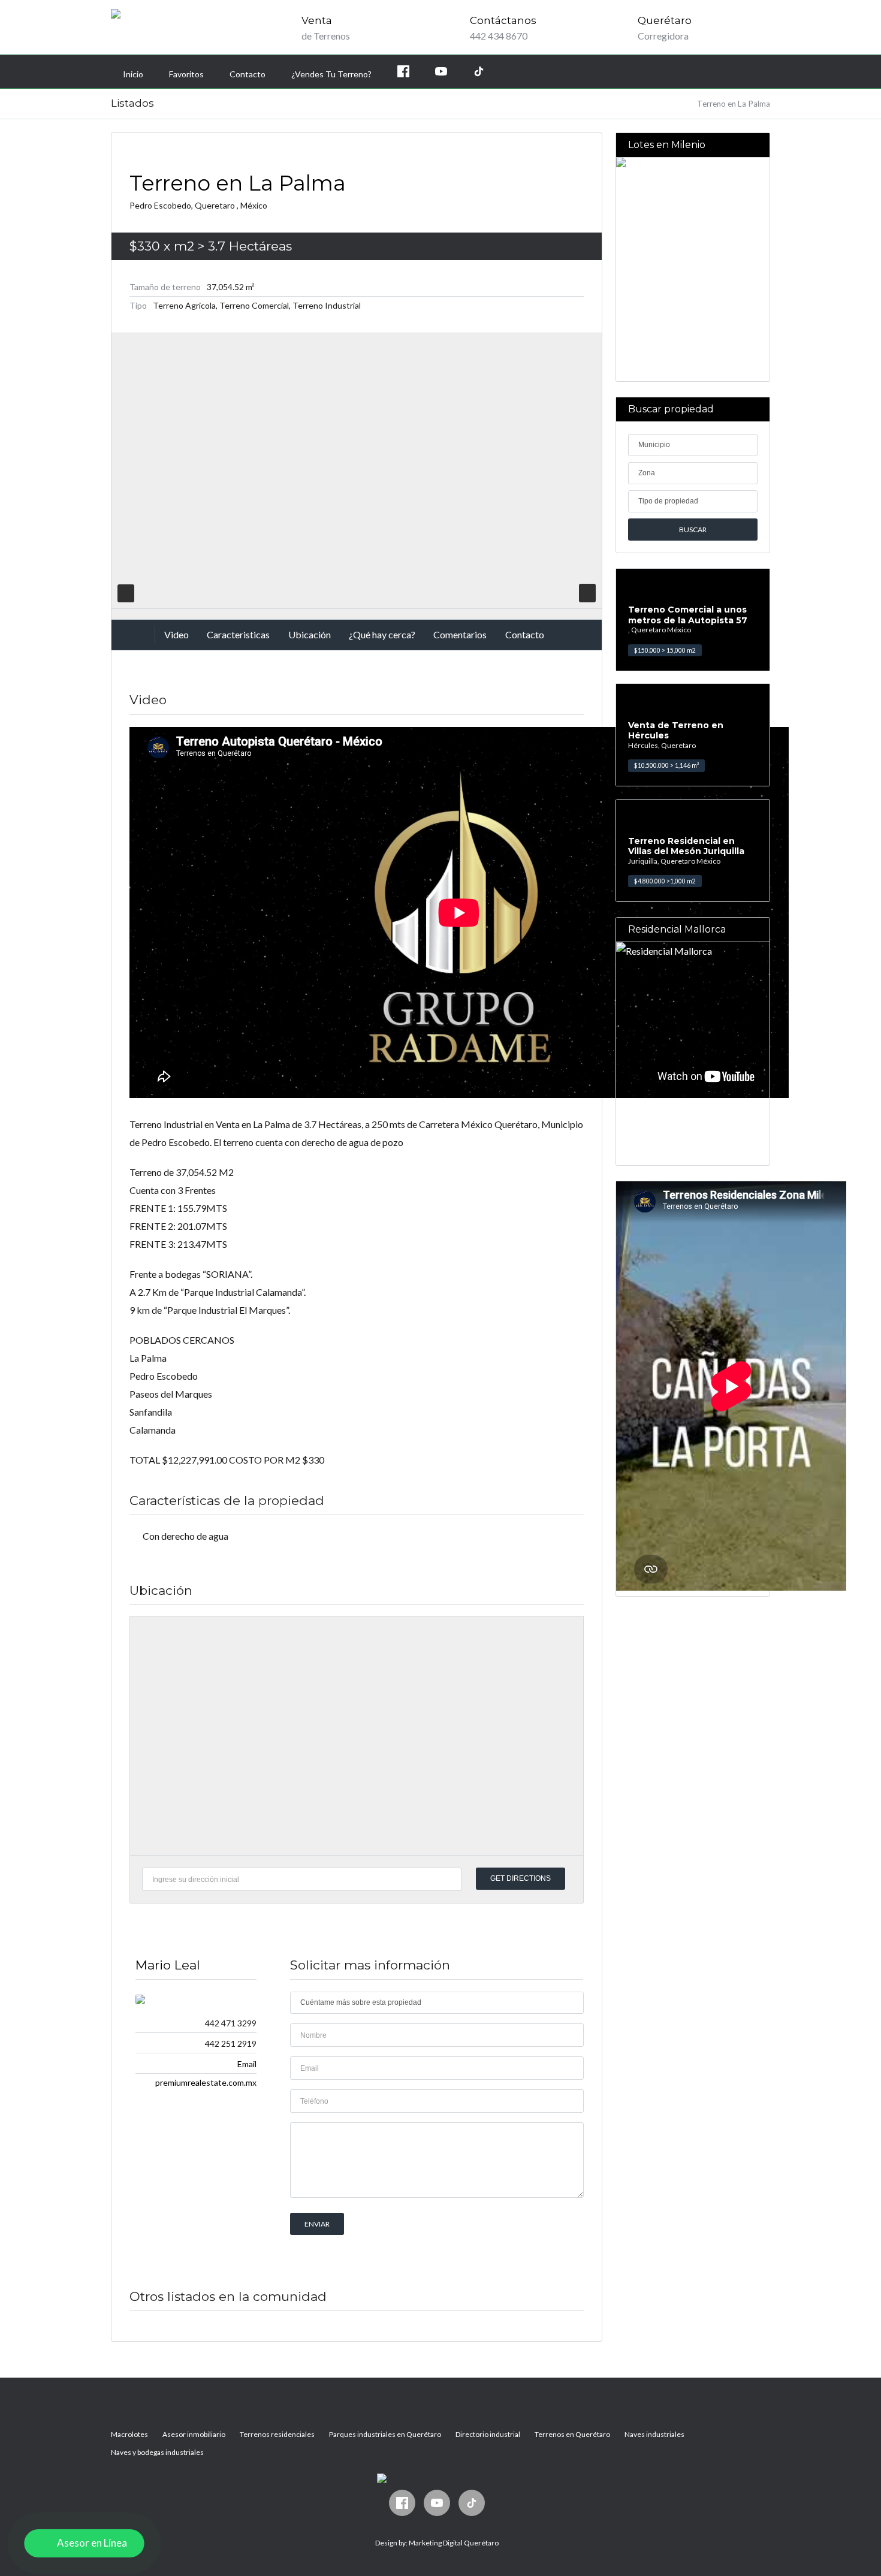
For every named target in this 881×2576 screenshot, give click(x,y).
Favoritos (186, 74)
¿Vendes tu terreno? (331, 74)
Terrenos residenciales (277, 2434)
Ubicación (310, 634)
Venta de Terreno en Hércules (676, 731)
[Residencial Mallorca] (693, 1054)
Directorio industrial (488, 2434)
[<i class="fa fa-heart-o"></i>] (587, 593)
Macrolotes (129, 2434)
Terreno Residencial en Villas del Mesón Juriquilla (686, 846)
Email (247, 2064)
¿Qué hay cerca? (382, 634)
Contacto (248, 74)
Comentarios (460, 634)
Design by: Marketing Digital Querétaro (437, 2543)
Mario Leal (168, 1965)
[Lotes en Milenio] (693, 269)
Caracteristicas (238, 634)
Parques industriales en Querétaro (385, 2434)
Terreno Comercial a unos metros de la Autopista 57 (688, 615)
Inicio (133, 74)
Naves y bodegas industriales (157, 2452)
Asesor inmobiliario (194, 2434)
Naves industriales (654, 2434)
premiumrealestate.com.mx (206, 2082)
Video (176, 634)
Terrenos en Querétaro (572, 2434)
